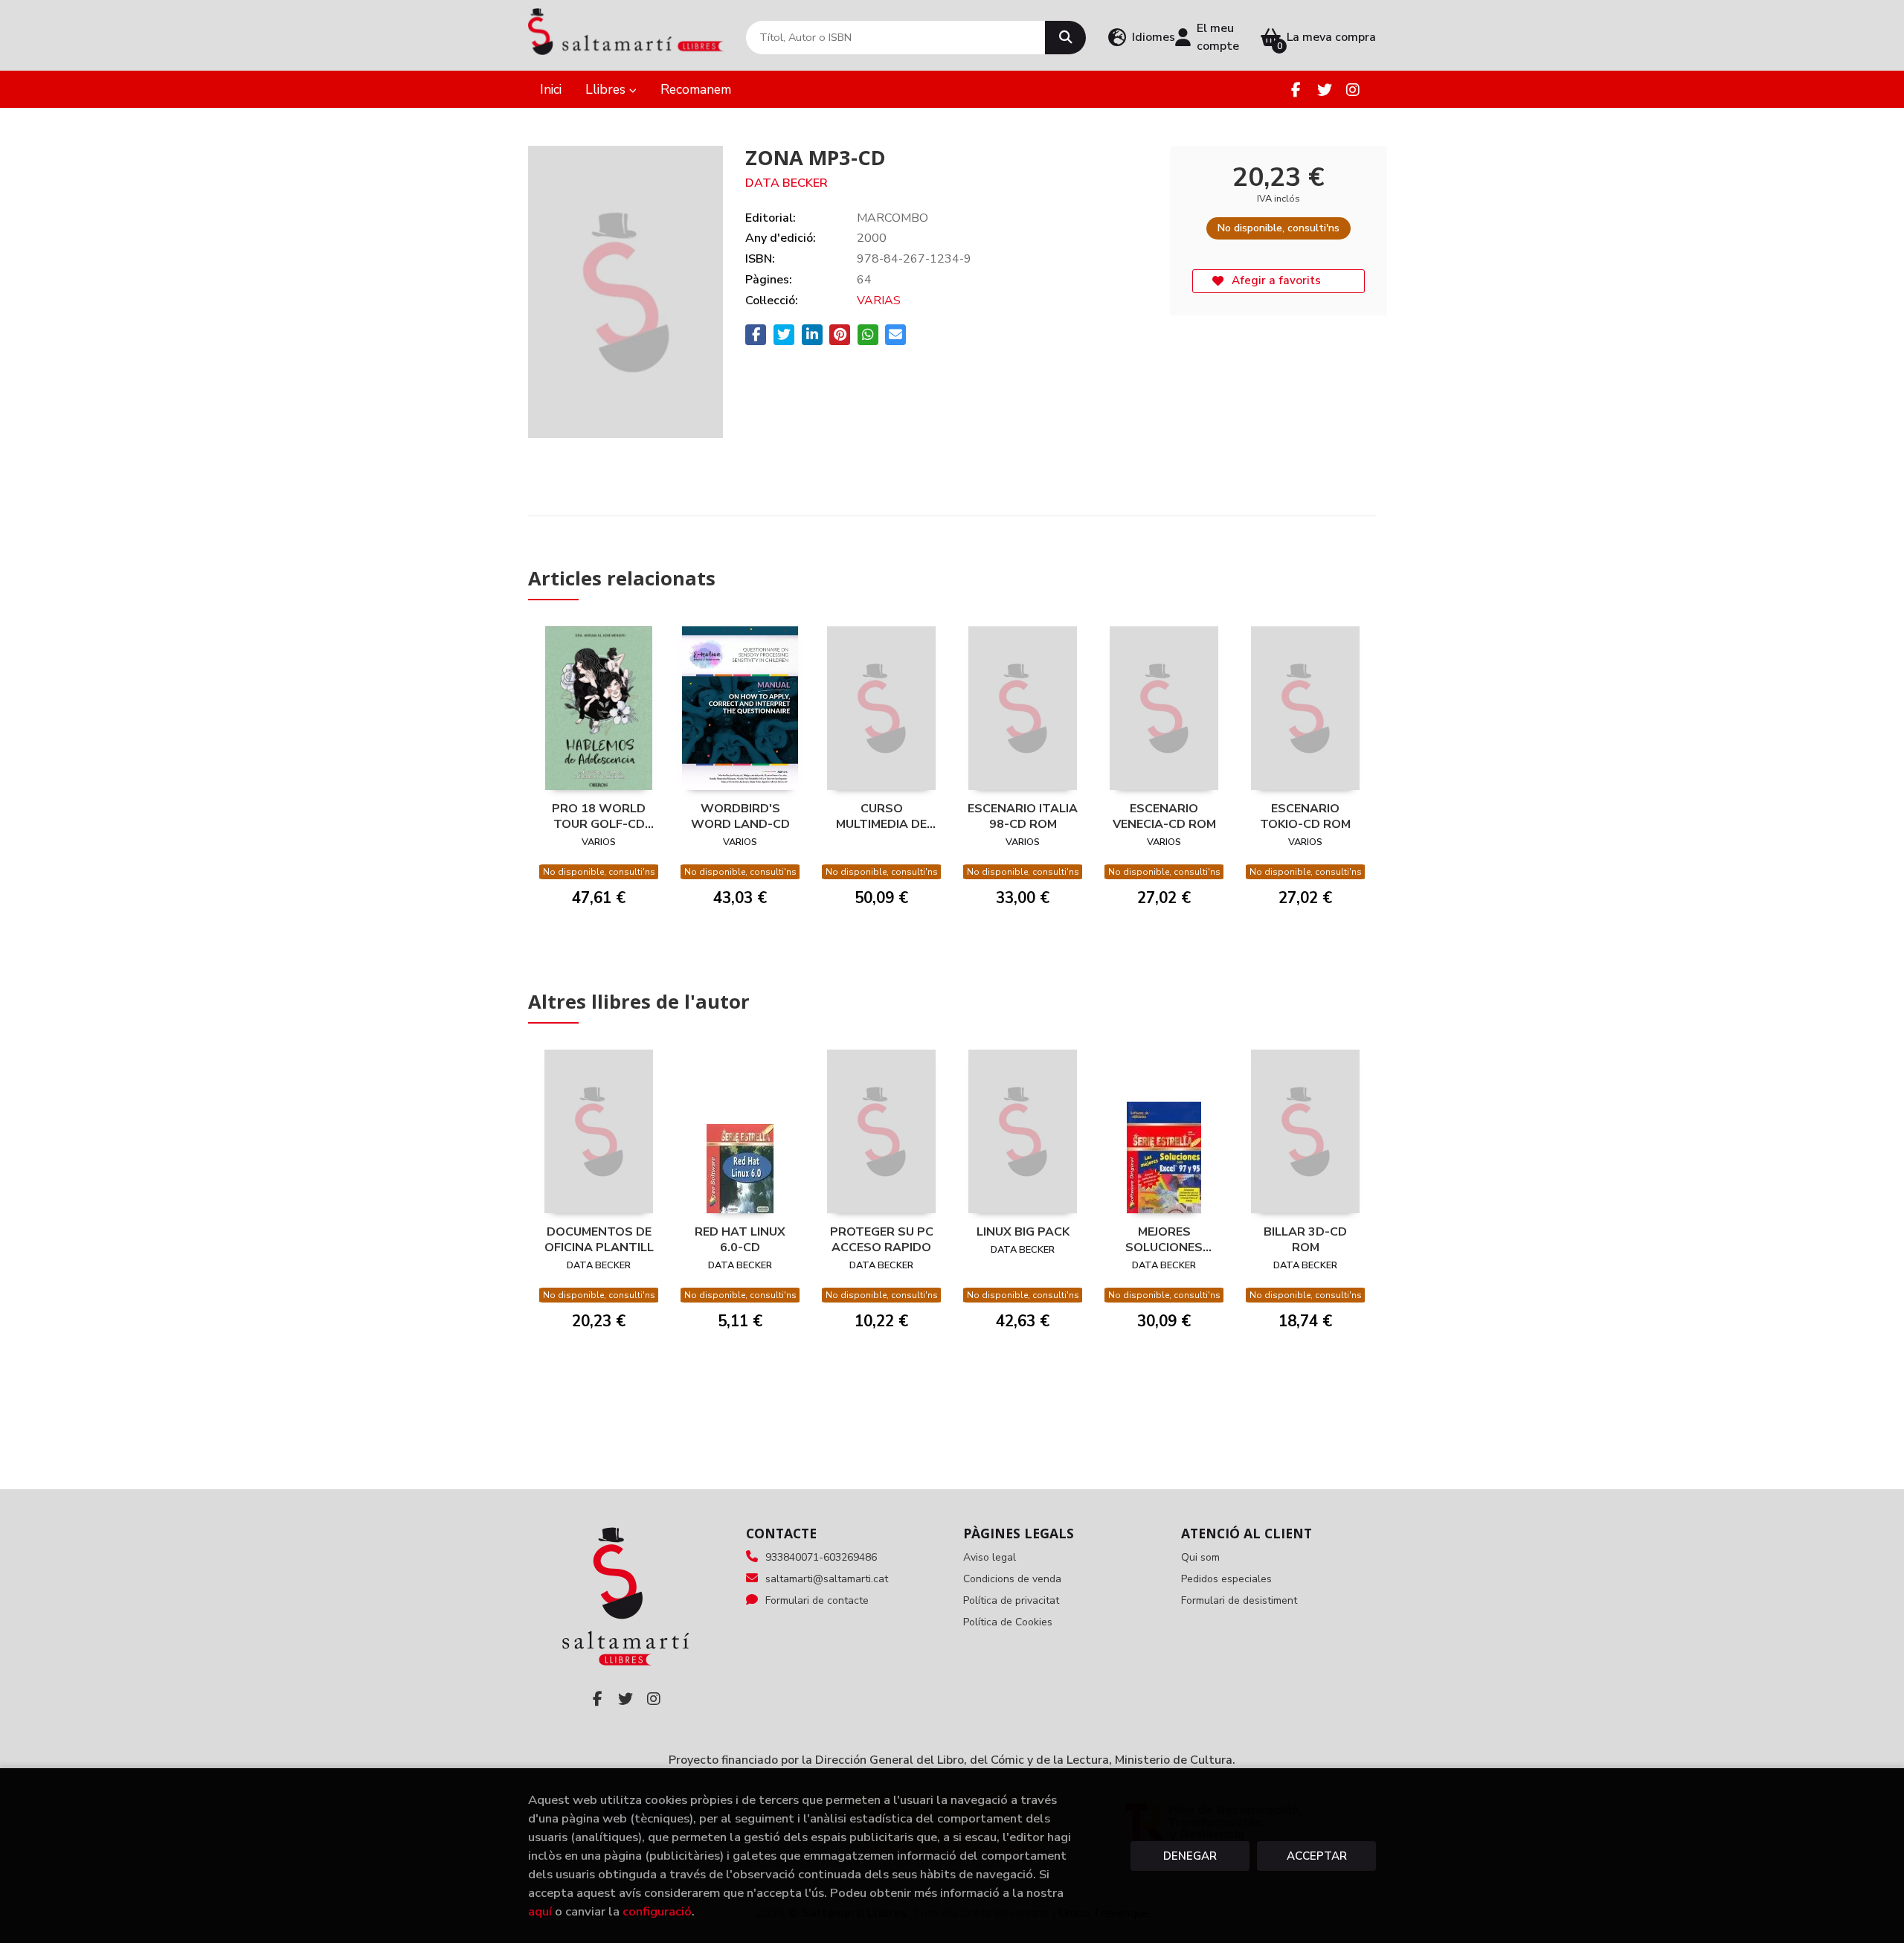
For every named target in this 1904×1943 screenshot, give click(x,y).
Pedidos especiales (1226, 1579)
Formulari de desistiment (1239, 1600)
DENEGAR (1190, 1856)
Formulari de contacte (817, 1600)
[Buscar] (1065, 38)
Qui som (1200, 1557)
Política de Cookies (1008, 1622)
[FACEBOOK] (1296, 90)
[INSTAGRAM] (1353, 90)
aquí (540, 1911)
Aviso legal (990, 1557)
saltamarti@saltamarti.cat (827, 1579)
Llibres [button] (607, 89)
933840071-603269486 (821, 1557)
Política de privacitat (1011, 1600)
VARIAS (879, 301)
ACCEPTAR (1317, 1856)
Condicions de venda (1012, 1579)
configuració (657, 1911)
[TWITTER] (1324, 90)
